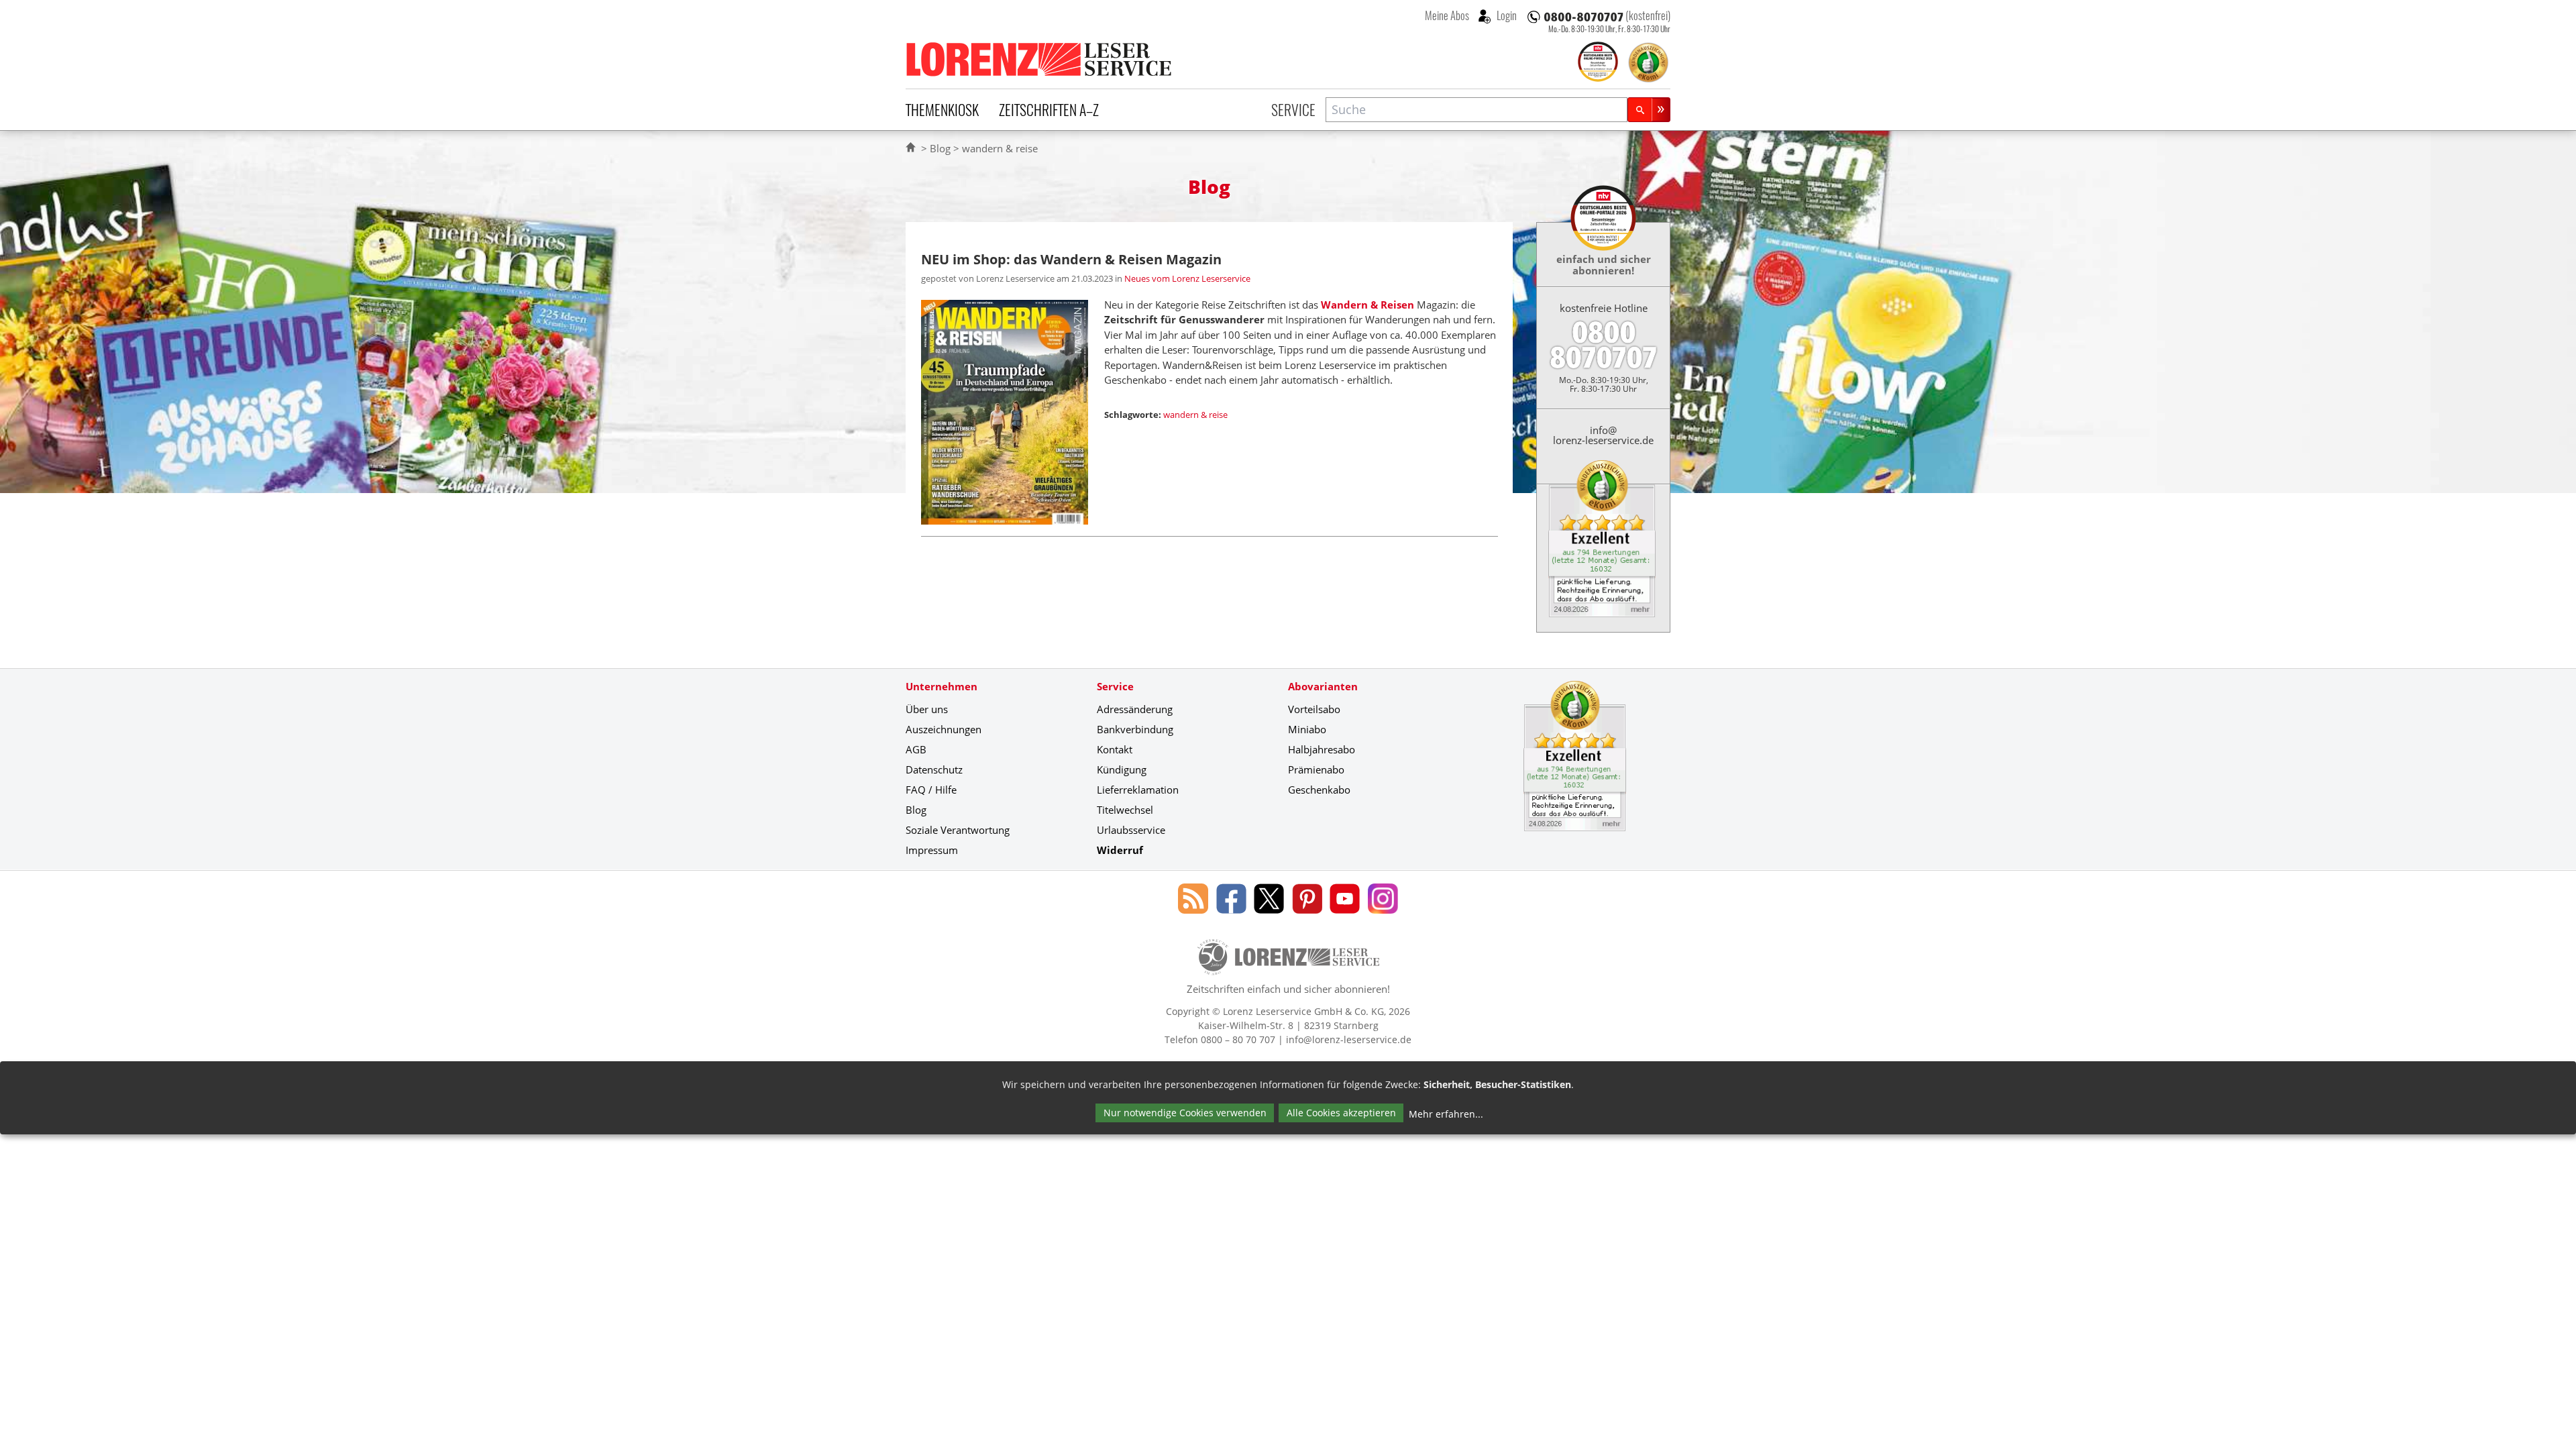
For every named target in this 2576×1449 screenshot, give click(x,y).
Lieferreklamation (1138, 790)
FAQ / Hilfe (931, 790)
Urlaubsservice (1131, 830)
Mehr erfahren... (1446, 1114)
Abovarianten (1323, 686)
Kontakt (1115, 749)
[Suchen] (1649, 110)
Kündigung (1122, 769)
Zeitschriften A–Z (1049, 109)
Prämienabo (1316, 769)
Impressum (932, 850)
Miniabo (1307, 729)
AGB (916, 749)
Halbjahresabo (1322, 749)
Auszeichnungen (944, 729)
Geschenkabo (1319, 790)
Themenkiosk (942, 109)
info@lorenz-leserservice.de (1603, 435)
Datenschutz (934, 769)
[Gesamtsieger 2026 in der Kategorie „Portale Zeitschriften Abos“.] (1598, 63)
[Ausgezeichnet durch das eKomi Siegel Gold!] (1648, 62)
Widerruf (1120, 850)
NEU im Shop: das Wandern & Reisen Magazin (1071, 259)
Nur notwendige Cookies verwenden (1185, 1113)
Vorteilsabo (1314, 709)
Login (1506, 15)
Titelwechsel (1125, 810)
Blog (940, 148)
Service (1293, 109)
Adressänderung (1135, 709)
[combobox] (1477, 110)
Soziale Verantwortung (958, 830)
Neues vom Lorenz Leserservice (1187, 278)
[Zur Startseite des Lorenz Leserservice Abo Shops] (1040, 59)
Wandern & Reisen (1367, 305)
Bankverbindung (1135, 729)
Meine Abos (1447, 15)
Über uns (927, 709)
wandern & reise (1195, 415)
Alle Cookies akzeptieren (1341, 1113)
